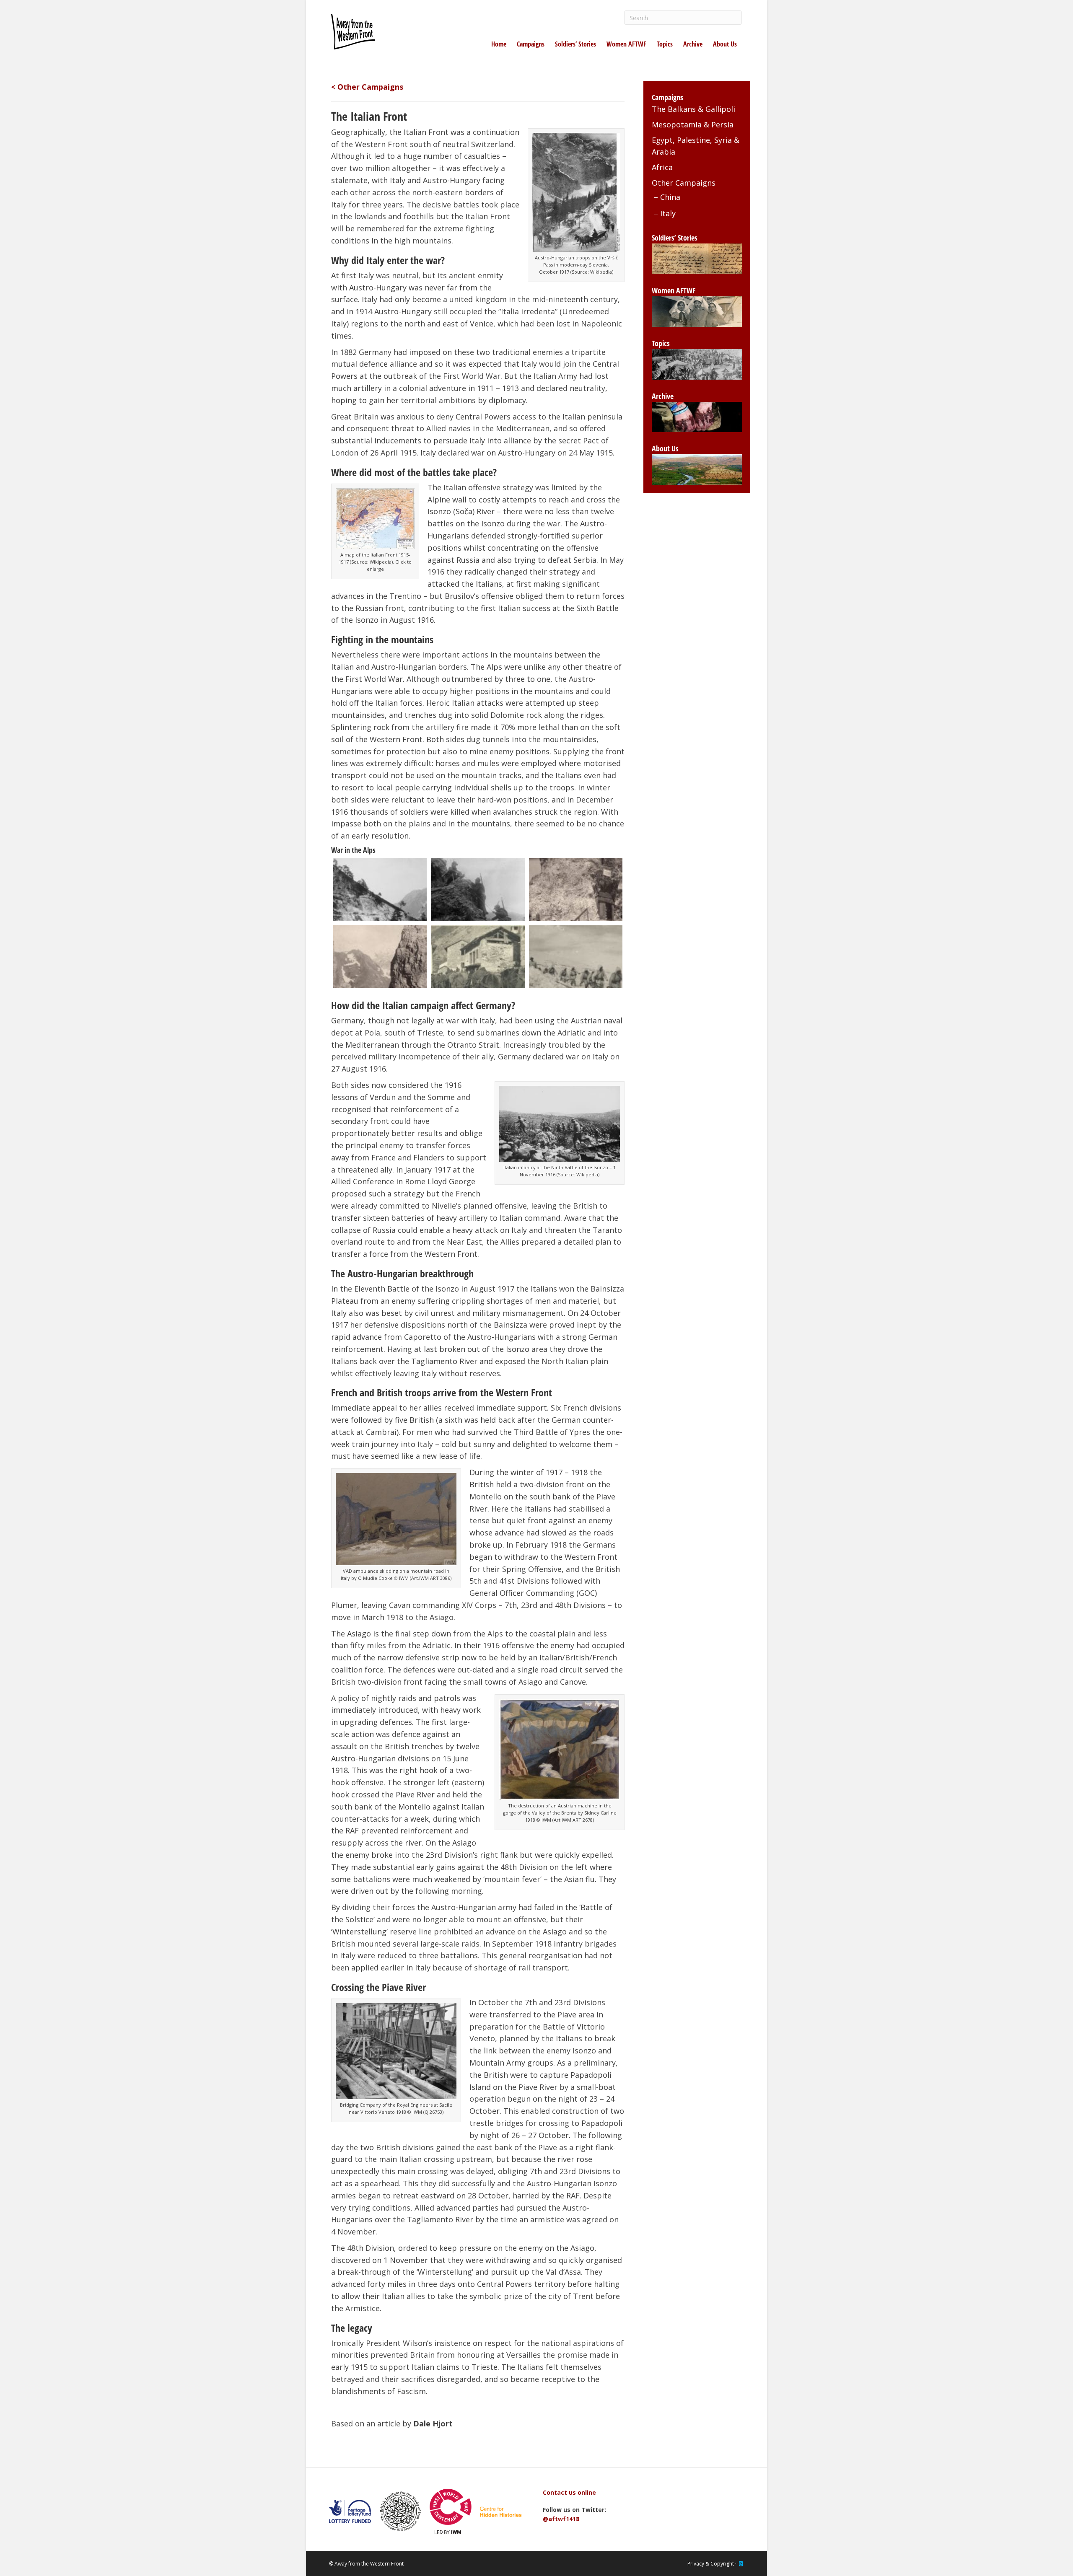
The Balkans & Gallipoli (693, 109)
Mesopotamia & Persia (693, 124)
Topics (665, 44)
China (670, 197)
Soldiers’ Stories (575, 44)
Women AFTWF (626, 44)
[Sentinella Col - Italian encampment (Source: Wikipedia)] (576, 889)
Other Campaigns (684, 183)
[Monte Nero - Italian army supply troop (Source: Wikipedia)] (478, 956)
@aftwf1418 (561, 2519)
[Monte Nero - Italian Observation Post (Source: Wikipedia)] (380, 956)
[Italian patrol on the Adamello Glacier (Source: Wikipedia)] (576, 956)
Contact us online (569, 2492)
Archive (693, 44)
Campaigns (531, 44)
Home (499, 44)
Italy (668, 213)
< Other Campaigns (367, 87)
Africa (662, 167)
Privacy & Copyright (711, 2564)
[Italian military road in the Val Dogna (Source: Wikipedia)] (380, 889)
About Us (725, 44)
